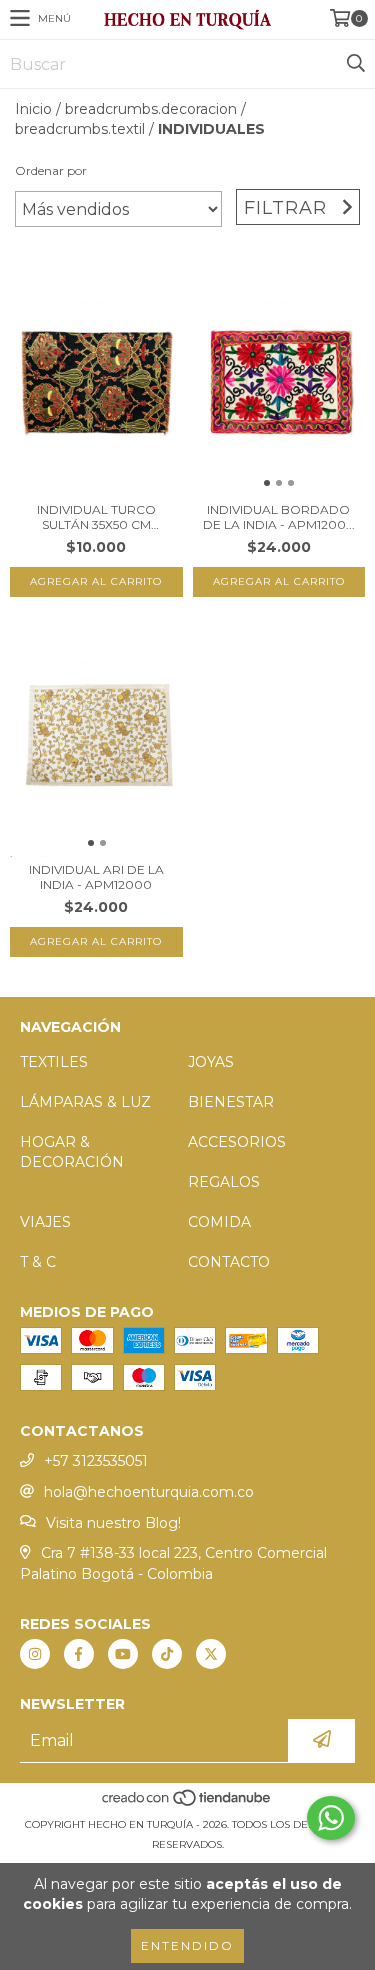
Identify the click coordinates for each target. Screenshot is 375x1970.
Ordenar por (51, 170)
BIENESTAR (231, 1102)
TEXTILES (54, 1062)
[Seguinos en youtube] (123, 1654)
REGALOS (224, 1182)
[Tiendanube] (187, 1804)
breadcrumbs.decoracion (151, 109)
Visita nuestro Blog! (113, 1523)
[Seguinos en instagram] (35, 1654)
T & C (38, 1262)
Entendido (187, 1945)
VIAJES (45, 1222)
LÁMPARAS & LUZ (85, 1102)
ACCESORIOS (237, 1142)
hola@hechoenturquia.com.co (149, 1492)
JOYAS (211, 1062)
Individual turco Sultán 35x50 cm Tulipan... (96, 517)
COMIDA (219, 1222)
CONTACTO (229, 1262)
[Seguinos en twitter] (211, 1654)
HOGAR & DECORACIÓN (72, 1152)
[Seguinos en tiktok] (167, 1654)
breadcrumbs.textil (80, 129)
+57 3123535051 (96, 1461)
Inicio (33, 109)
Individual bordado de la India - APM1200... (279, 517)
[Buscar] (355, 64)
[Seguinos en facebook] (79, 1654)
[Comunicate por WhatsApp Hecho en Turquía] (331, 1818)
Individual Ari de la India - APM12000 (96, 877)
